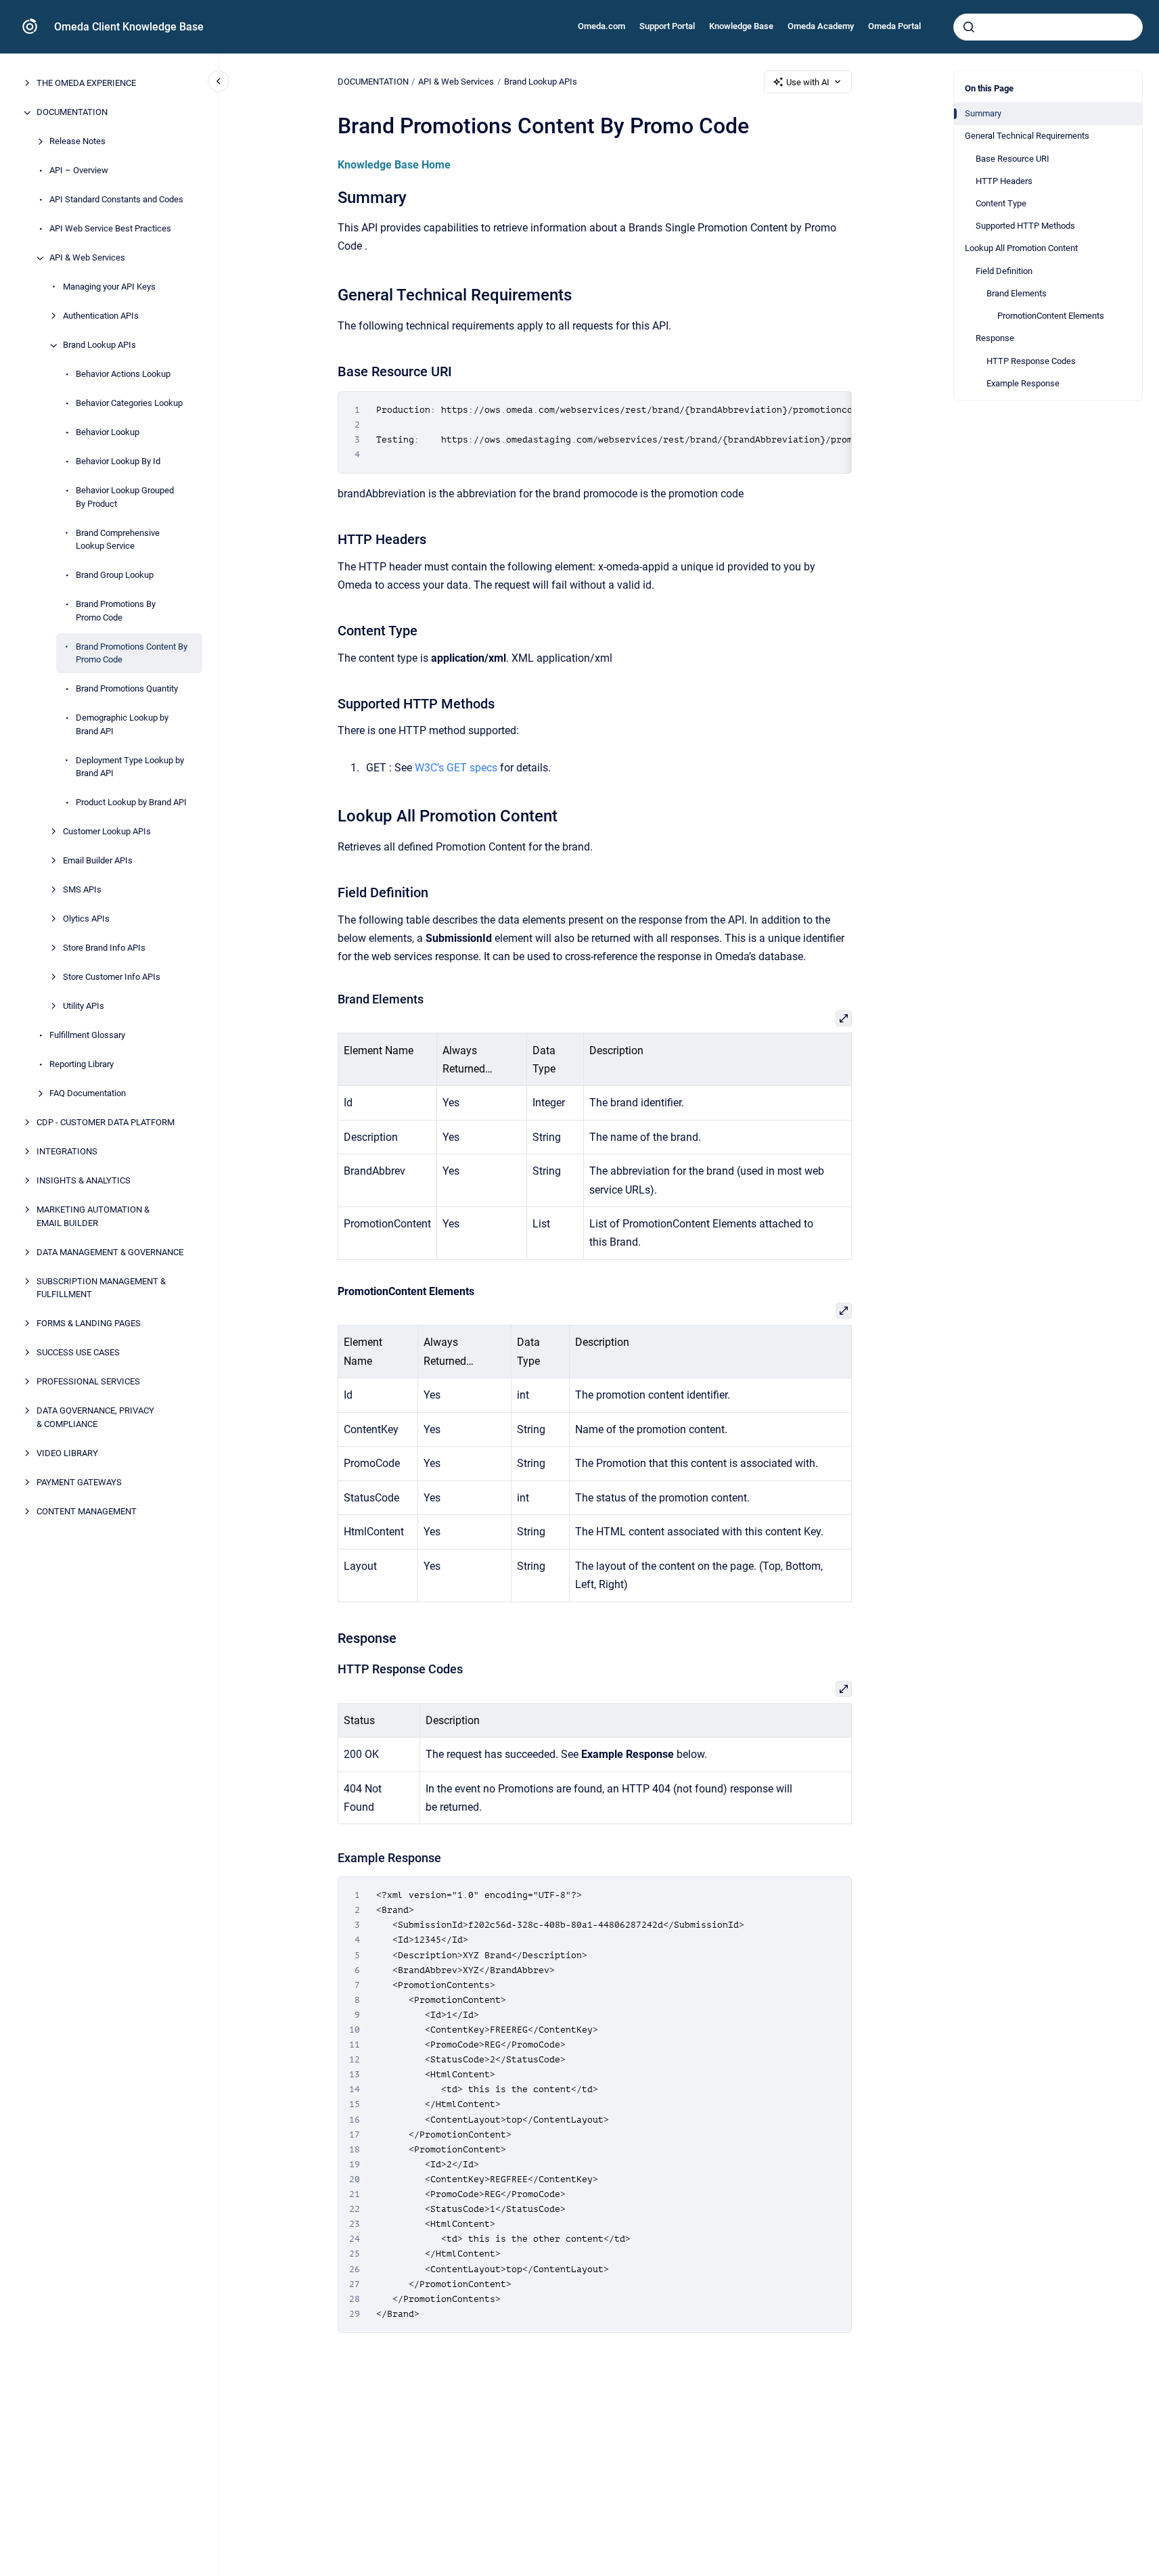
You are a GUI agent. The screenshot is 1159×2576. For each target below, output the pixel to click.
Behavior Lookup (108, 433)
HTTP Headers (1004, 181)
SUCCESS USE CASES (78, 1353)
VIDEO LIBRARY (67, 1453)
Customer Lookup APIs (107, 832)
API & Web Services (87, 258)
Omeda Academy (821, 26)
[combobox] (1048, 27)
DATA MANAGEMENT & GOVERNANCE (110, 1252)
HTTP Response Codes (1031, 361)
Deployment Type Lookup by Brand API (130, 767)
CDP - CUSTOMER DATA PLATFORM (106, 1123)
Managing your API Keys (109, 287)
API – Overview (79, 171)
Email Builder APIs (98, 861)
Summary (983, 113)
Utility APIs (84, 1007)
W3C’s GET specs (456, 768)
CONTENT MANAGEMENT (87, 1511)
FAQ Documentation (88, 1094)
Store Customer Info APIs (112, 977)
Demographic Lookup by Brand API (122, 725)
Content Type (1001, 203)
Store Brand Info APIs (104, 948)
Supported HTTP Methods (1025, 226)
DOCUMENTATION (72, 113)
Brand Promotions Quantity (127, 689)
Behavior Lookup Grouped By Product (125, 498)
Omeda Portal (894, 26)
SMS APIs (82, 890)
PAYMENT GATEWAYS (79, 1482)
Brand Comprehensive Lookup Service (118, 540)
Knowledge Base (741, 26)
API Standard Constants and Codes (116, 200)
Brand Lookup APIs (99, 345)
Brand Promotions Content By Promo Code (132, 653)
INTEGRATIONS (67, 1152)
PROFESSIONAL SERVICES (88, 1382)
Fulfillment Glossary (87, 1036)
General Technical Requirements (1027, 136)
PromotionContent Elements (1051, 316)
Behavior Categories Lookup (129, 404)
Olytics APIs (86, 919)
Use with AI (808, 82)
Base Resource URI (1013, 159)
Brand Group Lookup (115, 575)
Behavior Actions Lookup (123, 375)
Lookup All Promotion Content (1021, 248)
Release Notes (77, 142)
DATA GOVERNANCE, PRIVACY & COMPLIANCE (95, 1418)
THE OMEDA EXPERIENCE (86, 84)
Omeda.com (601, 26)
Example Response (1023, 383)
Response (995, 338)
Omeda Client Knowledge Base (129, 27)
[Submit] (969, 27)
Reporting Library (82, 1065)
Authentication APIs (101, 316)
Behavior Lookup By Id (118, 462)
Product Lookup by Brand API (131, 803)
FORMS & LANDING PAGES (89, 1324)
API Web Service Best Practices (110, 229)
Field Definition (1004, 271)
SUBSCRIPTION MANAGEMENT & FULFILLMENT (101, 1288)
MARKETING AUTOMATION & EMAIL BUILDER (93, 1217)
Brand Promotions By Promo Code (116, 611)
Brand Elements (1017, 293)
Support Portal (667, 26)
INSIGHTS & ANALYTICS (84, 1181)
